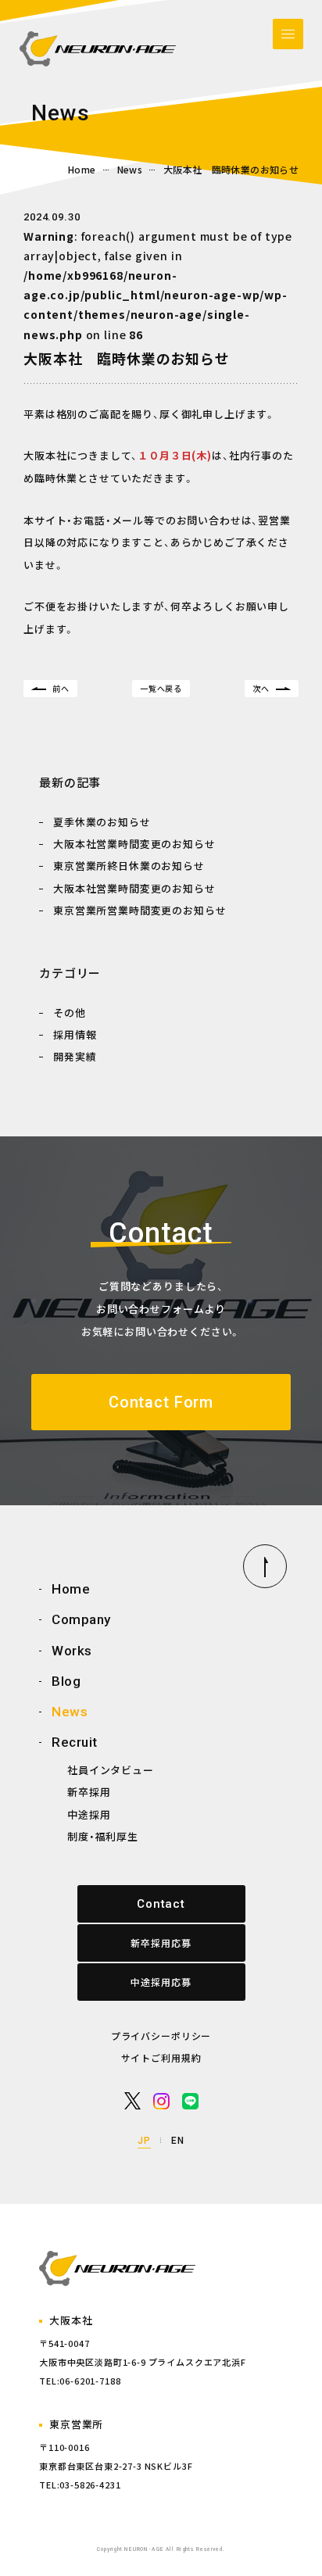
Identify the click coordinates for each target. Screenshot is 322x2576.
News (130, 170)
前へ (61, 688)
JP (144, 2141)
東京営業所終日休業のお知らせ (129, 866)
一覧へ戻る (161, 688)
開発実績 (75, 1056)
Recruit (75, 1742)
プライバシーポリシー (161, 2036)
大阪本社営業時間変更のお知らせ (134, 844)
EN (178, 2141)
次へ (261, 688)
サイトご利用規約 (161, 2057)
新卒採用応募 (161, 1943)
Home (82, 170)
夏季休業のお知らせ (102, 822)
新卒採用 (89, 1792)
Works (72, 1651)
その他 (70, 1013)
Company (81, 1619)
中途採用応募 (161, 1982)
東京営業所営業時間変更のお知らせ (140, 910)
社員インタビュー (111, 1770)
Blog (66, 1681)
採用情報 (75, 1034)
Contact (161, 1904)
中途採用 (89, 1814)
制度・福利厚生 (103, 1836)
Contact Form (161, 1402)
